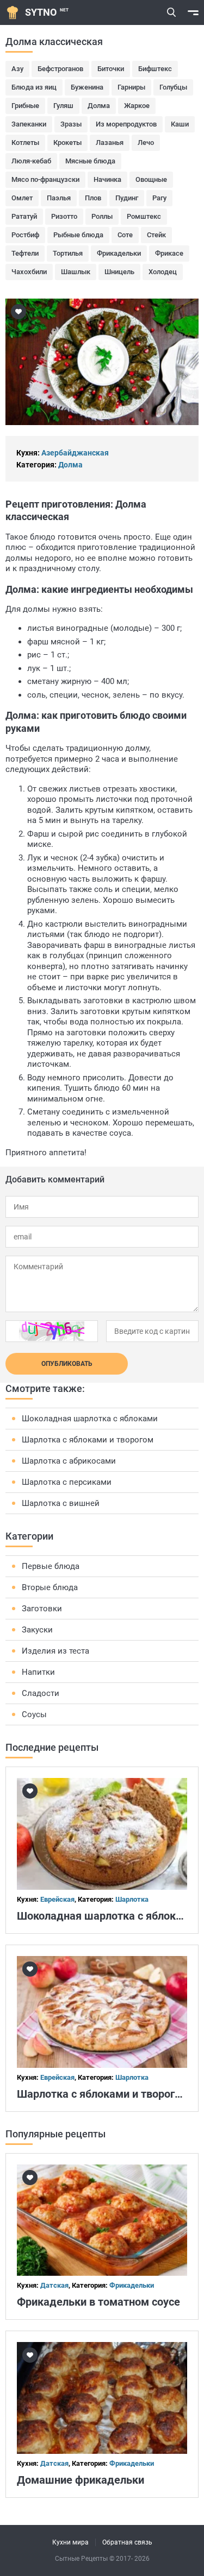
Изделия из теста (55, 1651)
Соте (125, 235)
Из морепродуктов (126, 124)
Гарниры (131, 87)
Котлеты (25, 143)
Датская (54, 2285)
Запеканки (29, 124)
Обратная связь (127, 2542)
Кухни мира (70, 2542)
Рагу (159, 198)
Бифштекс (155, 69)
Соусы (34, 1714)
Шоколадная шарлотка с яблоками (90, 1419)
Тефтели (25, 253)
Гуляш (63, 106)
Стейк (156, 235)
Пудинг (127, 198)
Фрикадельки (119, 253)
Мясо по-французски (45, 179)
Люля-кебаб (31, 161)
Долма (99, 106)
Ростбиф (25, 235)
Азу (17, 69)
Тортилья (68, 253)
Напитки (38, 1672)
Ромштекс (144, 216)
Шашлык (76, 272)
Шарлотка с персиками (67, 1482)
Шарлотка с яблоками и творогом (88, 1440)
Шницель (119, 272)
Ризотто (64, 216)
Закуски (37, 1630)
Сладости (41, 1693)
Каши (180, 124)
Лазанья (110, 143)
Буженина (87, 87)
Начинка (107, 179)
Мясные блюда (90, 161)
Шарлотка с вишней (61, 1503)
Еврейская (57, 1899)
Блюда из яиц (34, 87)
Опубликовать (67, 1364)
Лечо (146, 143)
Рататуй (24, 216)
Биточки (111, 69)
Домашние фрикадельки (81, 2480)
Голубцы (173, 87)
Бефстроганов (60, 69)
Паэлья (59, 198)
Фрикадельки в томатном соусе (98, 2302)
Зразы (71, 124)
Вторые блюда (50, 1587)
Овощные (151, 179)
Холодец (163, 272)
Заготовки (42, 1609)
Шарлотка (132, 1899)
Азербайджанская (75, 453)
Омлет (22, 198)
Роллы (102, 216)
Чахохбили (29, 272)
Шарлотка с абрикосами (69, 1461)
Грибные (25, 106)
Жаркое (137, 106)
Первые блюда (51, 1566)
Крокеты (67, 143)
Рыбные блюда (78, 235)
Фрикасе (169, 253)
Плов (93, 198)
